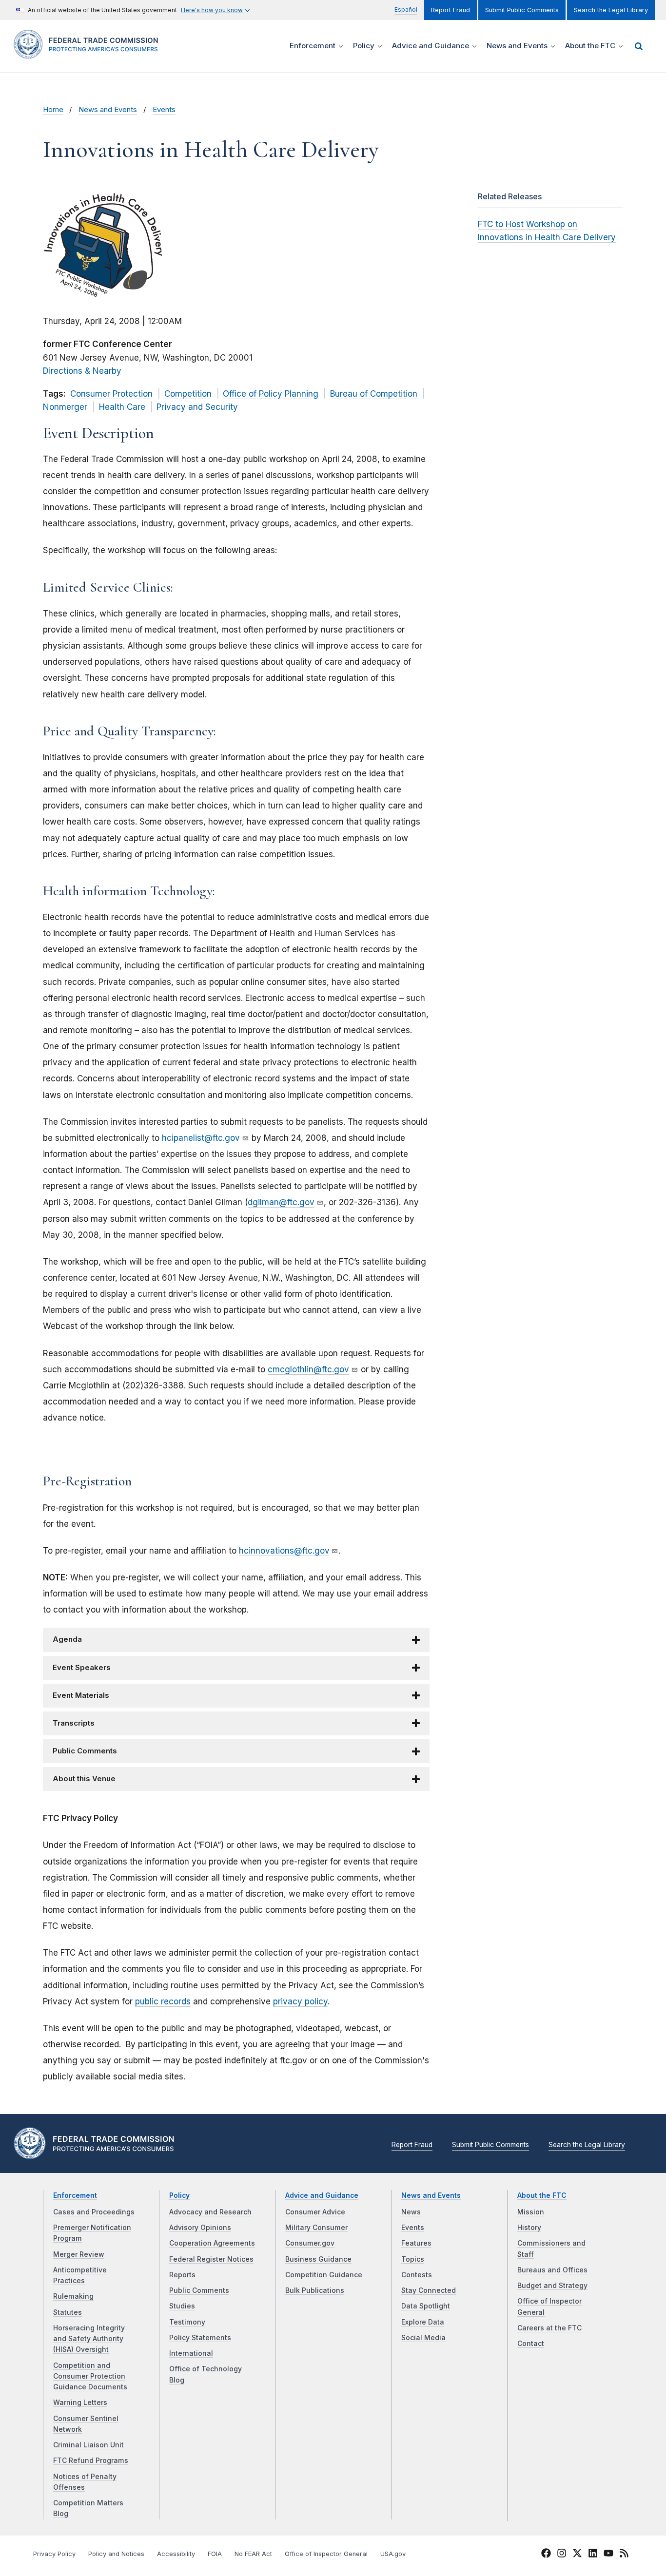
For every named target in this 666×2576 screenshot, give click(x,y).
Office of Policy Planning (271, 394)
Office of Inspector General (326, 2554)
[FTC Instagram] (562, 2555)
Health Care (122, 407)
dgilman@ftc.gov (281, 1202)
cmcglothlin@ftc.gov (308, 1369)
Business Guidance (318, 2259)
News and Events (108, 110)
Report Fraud (451, 10)
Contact (531, 2344)
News (411, 2212)
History (529, 2228)
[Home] (89, 53)
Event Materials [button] (81, 1695)
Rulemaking (73, 2296)
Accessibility (176, 2554)
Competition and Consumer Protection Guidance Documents (90, 2376)
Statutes (68, 2312)
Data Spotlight (426, 2306)
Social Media (423, 2338)
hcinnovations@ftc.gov (284, 1551)
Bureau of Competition (374, 394)
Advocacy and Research (210, 2212)
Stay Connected (429, 2290)
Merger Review (79, 2254)
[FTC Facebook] (546, 2555)
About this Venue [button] (84, 1779)
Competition (188, 394)
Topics (413, 2259)
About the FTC (542, 2195)
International (191, 2353)
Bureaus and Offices (552, 2270)
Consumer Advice (315, 2212)
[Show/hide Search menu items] (639, 46)
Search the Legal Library (611, 10)
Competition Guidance (324, 2275)
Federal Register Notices (211, 2259)
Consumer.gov (310, 2243)
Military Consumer (316, 2228)
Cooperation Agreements (212, 2243)
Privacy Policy (54, 2554)
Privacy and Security (197, 407)
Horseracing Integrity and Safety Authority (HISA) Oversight (89, 2339)
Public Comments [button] (85, 1751)
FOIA (215, 2554)
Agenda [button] (67, 1639)
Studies (182, 2306)
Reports (182, 2275)
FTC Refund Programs (91, 2461)
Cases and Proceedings (94, 2212)
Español (406, 10)
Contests (417, 2275)
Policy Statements (200, 2338)
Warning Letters (80, 2403)
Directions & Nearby (82, 371)
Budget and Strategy (552, 2286)
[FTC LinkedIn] (593, 2555)
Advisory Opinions (200, 2228)
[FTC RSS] (624, 2555)
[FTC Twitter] (577, 2553)
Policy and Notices (116, 2554)
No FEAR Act (253, 2554)
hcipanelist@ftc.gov (201, 1138)
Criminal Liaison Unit (88, 2445)
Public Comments (199, 2290)
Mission (531, 2212)
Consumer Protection (111, 394)
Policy (179, 2195)
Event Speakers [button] (82, 1668)
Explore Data (423, 2322)
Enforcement (75, 2195)
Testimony (187, 2322)
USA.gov (393, 2554)
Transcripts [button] (74, 1723)
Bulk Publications (315, 2290)
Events (164, 110)
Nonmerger (65, 407)
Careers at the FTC (549, 2328)
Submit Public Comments (522, 10)
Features (416, 2243)
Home (53, 110)
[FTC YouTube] (608, 2555)
